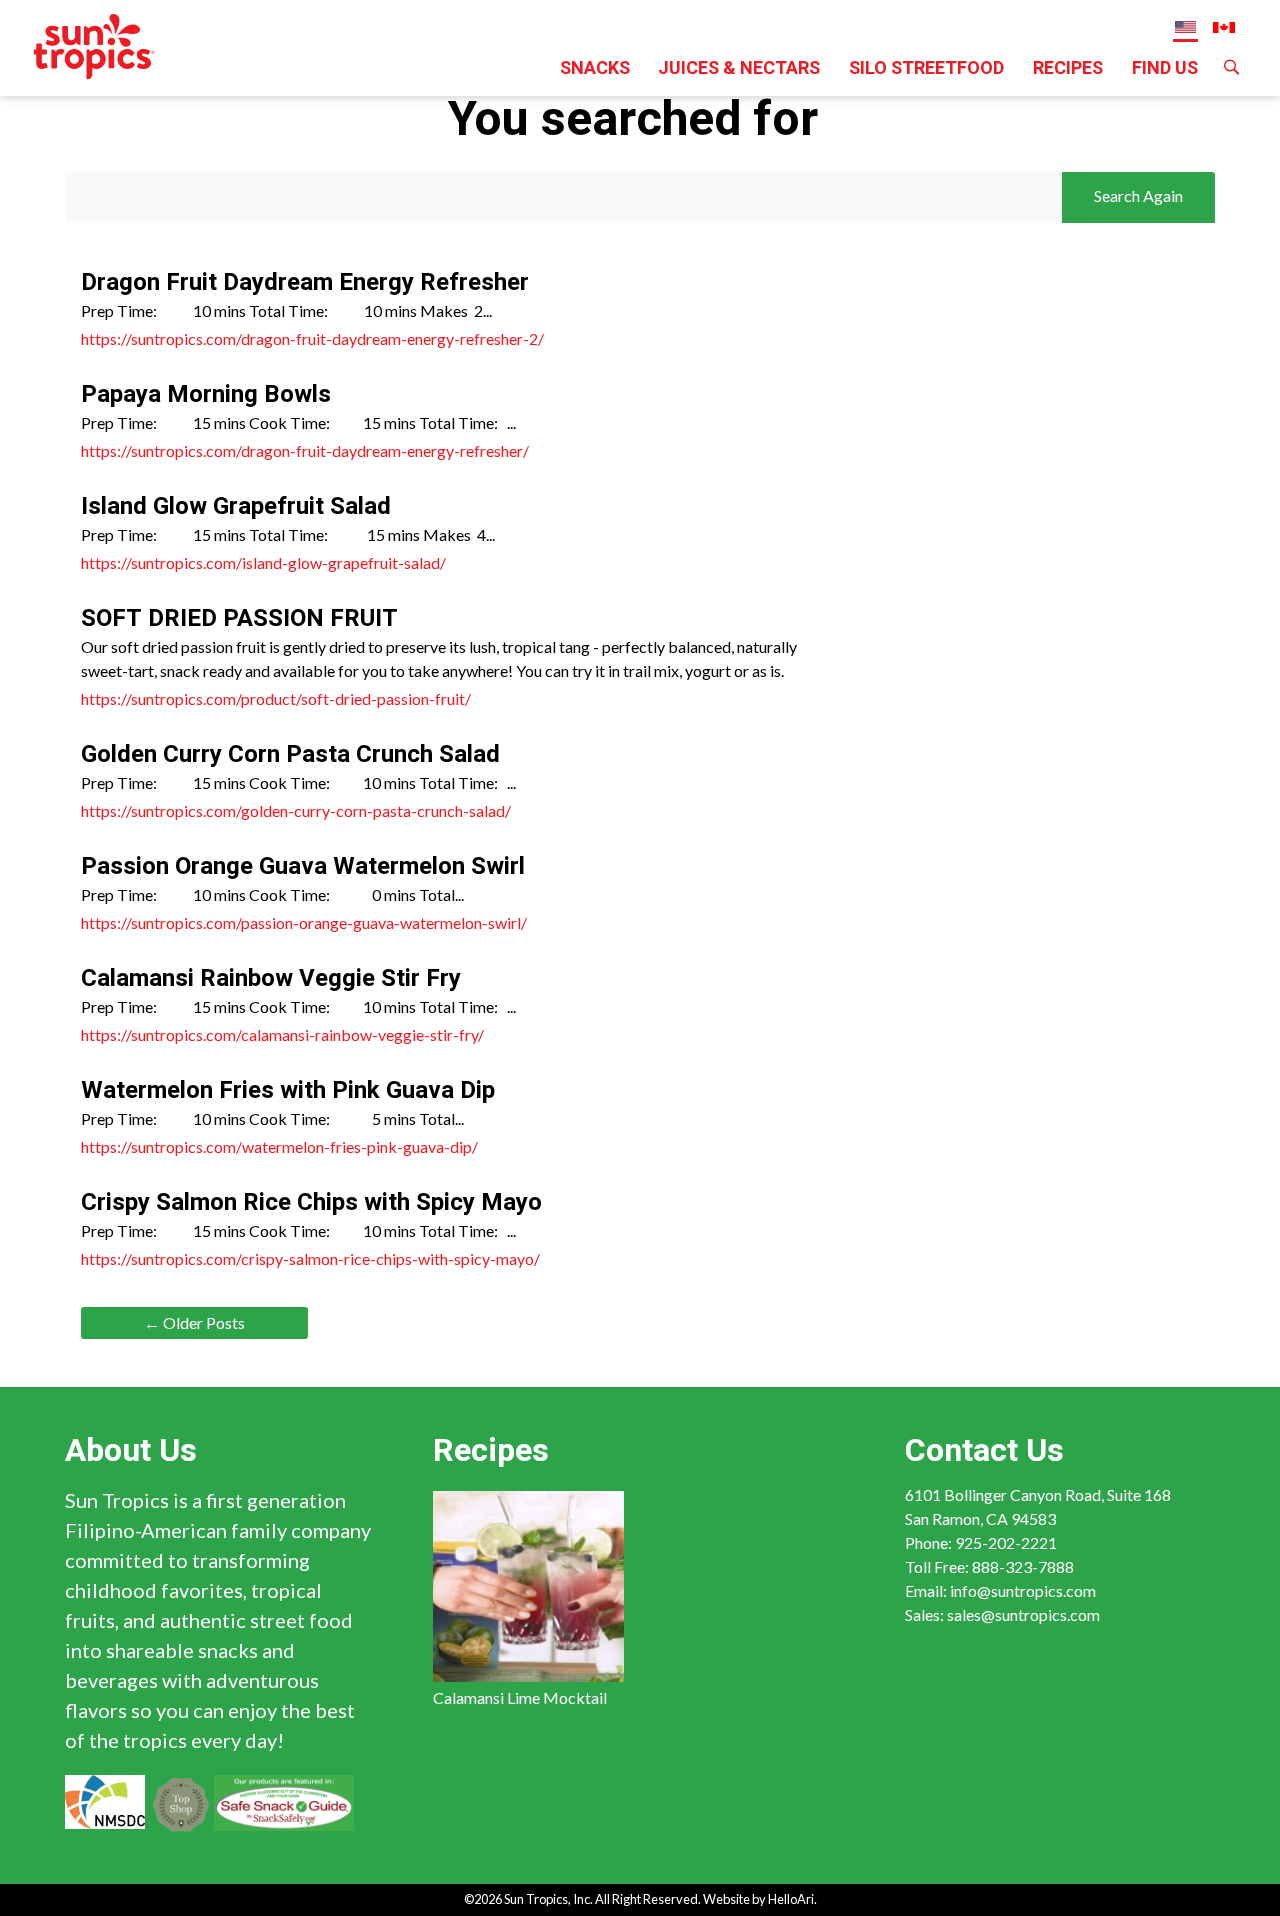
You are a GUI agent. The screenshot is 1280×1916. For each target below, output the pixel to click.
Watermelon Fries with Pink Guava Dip (288, 1090)
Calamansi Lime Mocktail (520, 1697)
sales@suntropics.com (1023, 1614)
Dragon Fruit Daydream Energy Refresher (305, 282)
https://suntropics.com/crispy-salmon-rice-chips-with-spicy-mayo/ (310, 1258)
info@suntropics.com (1023, 1590)
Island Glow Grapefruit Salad (236, 506)
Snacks (595, 68)
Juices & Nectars (739, 68)
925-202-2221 (1006, 1542)
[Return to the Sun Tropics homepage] (94, 44)
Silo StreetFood (926, 68)
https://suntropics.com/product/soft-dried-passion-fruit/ (276, 698)
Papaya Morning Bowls (206, 394)
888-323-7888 (1023, 1566)
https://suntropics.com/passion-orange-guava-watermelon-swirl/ (304, 922)
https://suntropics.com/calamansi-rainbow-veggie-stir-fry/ (282, 1034)
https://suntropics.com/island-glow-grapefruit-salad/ (263, 562)
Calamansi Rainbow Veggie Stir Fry (271, 978)
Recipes (1068, 68)
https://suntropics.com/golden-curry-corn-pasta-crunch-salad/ (296, 810)
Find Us (1165, 68)
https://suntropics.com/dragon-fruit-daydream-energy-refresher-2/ (312, 338)
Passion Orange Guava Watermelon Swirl (303, 866)
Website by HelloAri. (760, 1899)
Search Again (1138, 195)
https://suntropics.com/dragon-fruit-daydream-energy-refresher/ (305, 450)
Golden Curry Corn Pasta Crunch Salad (290, 754)
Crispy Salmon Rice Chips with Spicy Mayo (311, 1202)
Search (1231, 75)
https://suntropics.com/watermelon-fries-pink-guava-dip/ (279, 1146)
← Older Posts (194, 1322)
